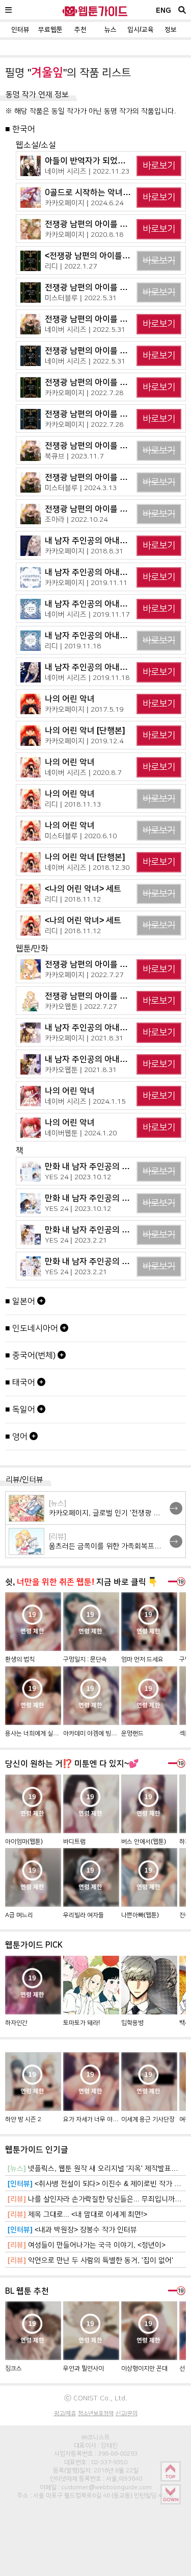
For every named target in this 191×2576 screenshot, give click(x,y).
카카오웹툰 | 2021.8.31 (81, 1070)
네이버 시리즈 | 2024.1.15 (85, 1101)
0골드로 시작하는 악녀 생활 (92, 192)
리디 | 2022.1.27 (71, 266)
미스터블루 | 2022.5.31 (81, 298)
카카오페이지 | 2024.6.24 (84, 203)
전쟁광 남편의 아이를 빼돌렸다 (98, 224)
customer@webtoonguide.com (106, 2487)
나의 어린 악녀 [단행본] (85, 730)
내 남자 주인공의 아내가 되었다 (99, 540)
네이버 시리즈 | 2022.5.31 (85, 329)
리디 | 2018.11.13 (73, 804)
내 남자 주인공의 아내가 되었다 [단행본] (114, 572)
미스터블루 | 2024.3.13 (81, 488)
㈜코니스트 (96, 2437)
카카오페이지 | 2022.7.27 (84, 975)
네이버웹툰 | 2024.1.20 (81, 1133)
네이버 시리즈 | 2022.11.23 (87, 171)
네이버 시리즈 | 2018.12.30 (87, 867)
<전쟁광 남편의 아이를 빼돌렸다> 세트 (111, 256)
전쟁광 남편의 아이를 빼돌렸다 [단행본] (113, 350)
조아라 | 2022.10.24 (76, 519)
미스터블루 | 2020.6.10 (81, 836)
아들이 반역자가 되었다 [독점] (96, 161)
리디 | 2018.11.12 (73, 899)
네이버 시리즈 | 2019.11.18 (87, 677)
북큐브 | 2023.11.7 (74, 456)
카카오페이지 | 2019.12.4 (84, 741)
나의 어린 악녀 (70, 699)
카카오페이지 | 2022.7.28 (84, 393)
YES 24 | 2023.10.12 (78, 1177)
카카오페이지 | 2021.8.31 (84, 1038)
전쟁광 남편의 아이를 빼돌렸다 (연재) (109, 477)
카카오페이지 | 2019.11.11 (86, 582)
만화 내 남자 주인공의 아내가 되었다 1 (111, 1230)
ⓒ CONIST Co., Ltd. (96, 2398)
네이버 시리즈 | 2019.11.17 (87, 614)
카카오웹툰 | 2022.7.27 (81, 1006)
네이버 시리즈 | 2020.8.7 (83, 772)
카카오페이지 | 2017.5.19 (84, 709)
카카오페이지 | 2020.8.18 (84, 234)
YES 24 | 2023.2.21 (76, 1240)
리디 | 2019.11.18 (73, 646)
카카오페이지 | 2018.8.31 (84, 551)
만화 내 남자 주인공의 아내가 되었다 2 (111, 1198)
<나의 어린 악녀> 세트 (83, 889)
